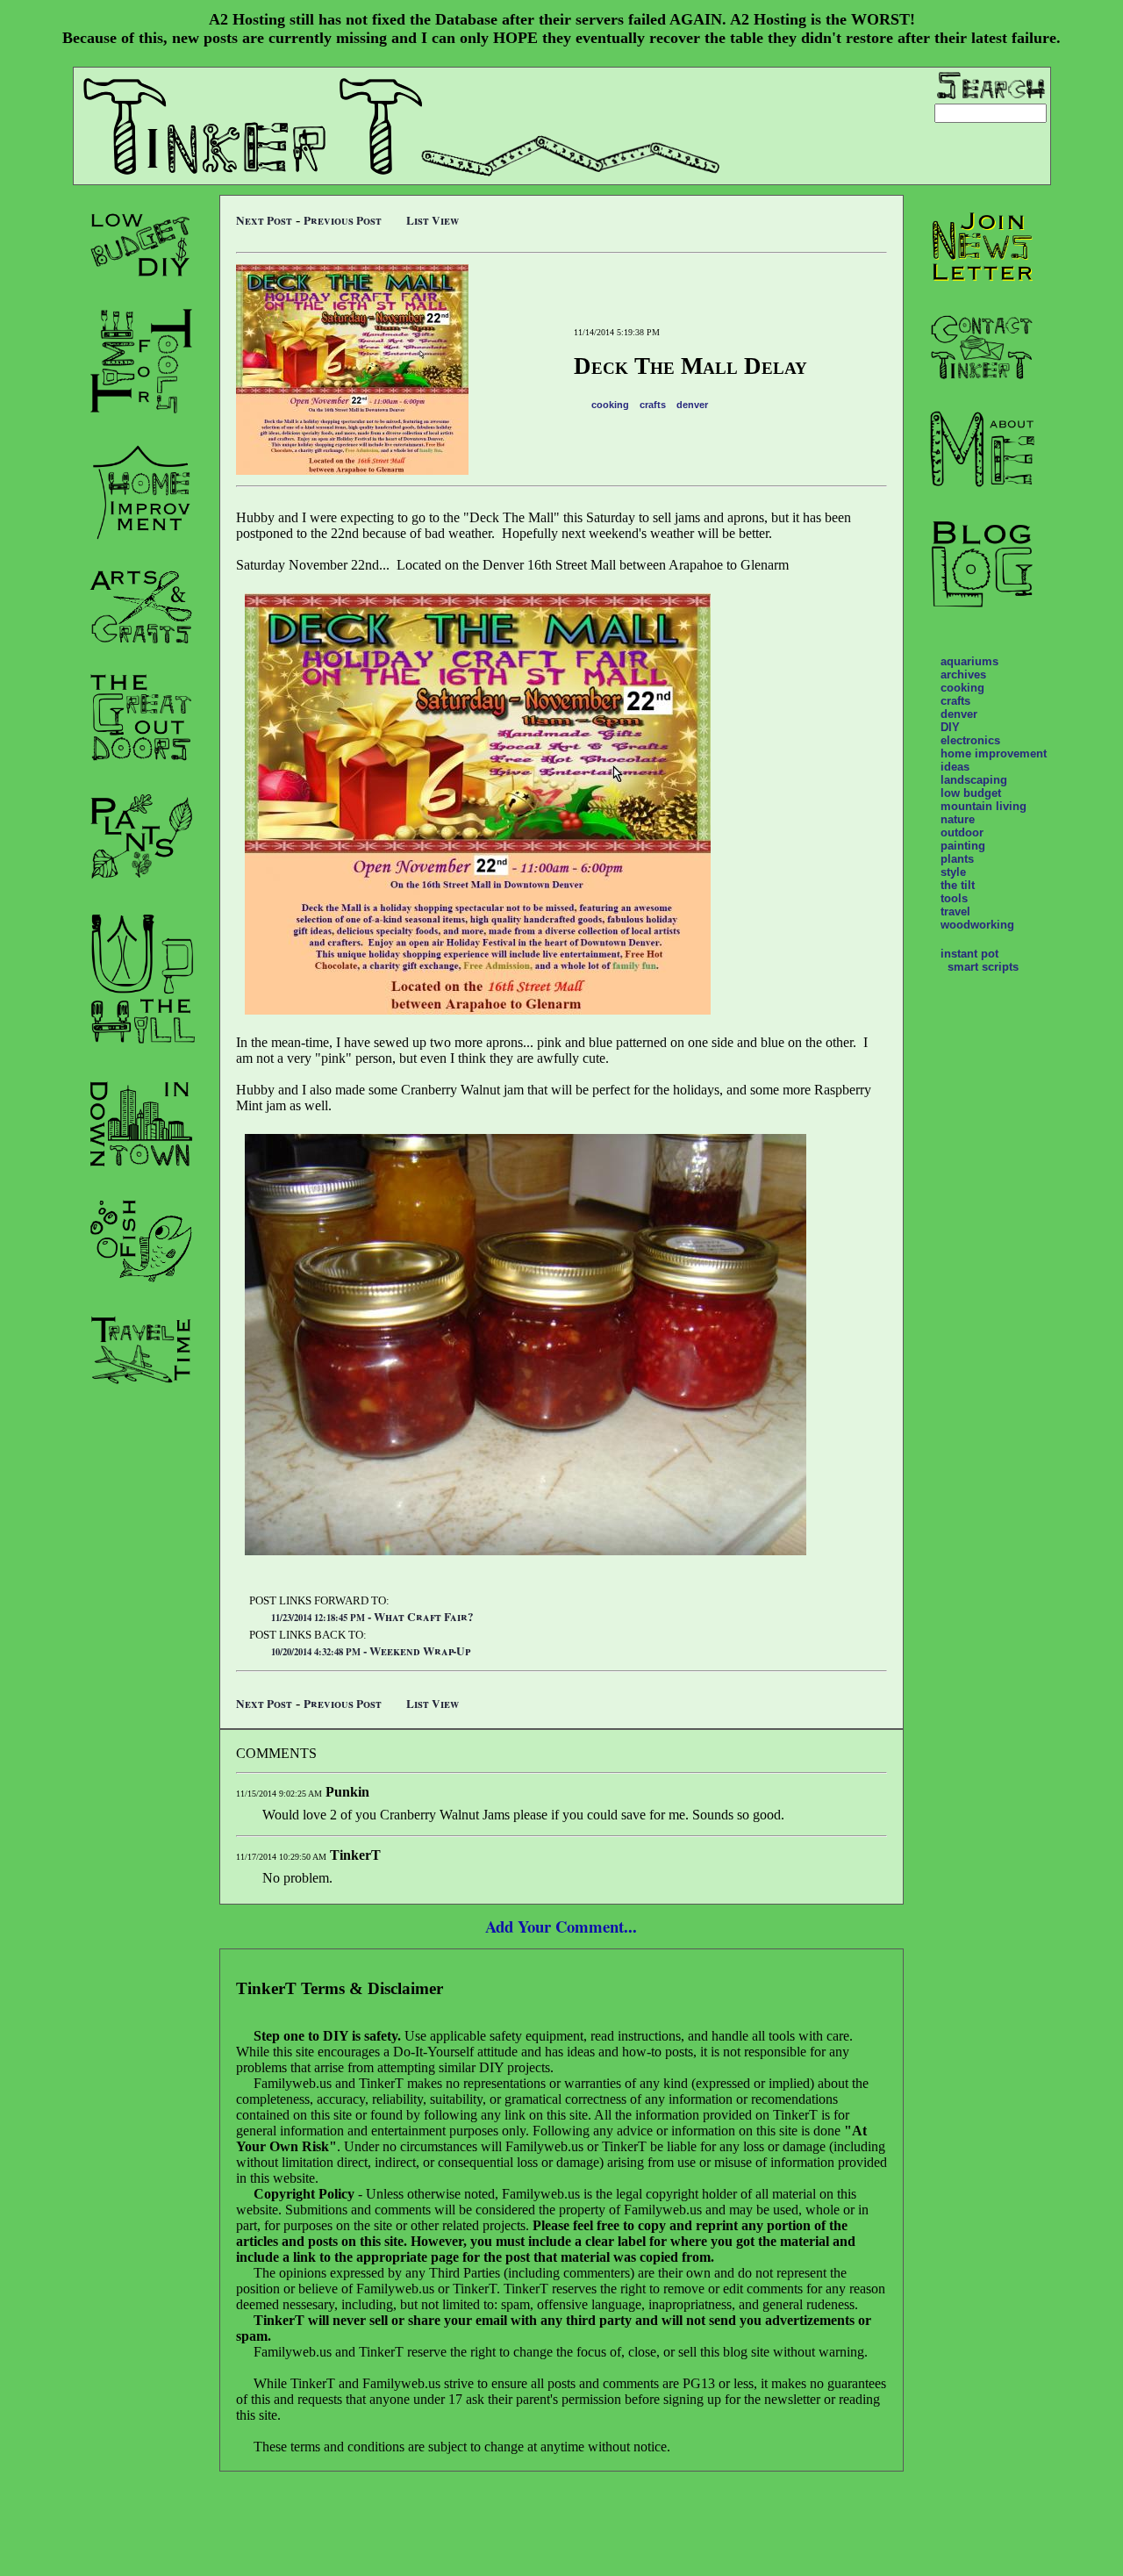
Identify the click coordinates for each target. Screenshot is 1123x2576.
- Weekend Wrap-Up (371, 1651)
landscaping (974, 780)
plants (957, 859)
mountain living (984, 806)
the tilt (958, 885)
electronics (970, 740)
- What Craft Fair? (372, 1617)
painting (963, 846)
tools (954, 898)
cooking (610, 405)
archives (963, 674)
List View (433, 220)
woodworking (977, 925)
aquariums (969, 661)
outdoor (962, 832)
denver (692, 405)
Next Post (264, 220)
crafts (653, 405)
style (953, 872)
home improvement (994, 753)
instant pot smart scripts (980, 960)
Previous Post (343, 220)
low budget (971, 793)
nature (958, 819)
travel (955, 911)
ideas (955, 767)
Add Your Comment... (561, 1926)
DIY (950, 727)
